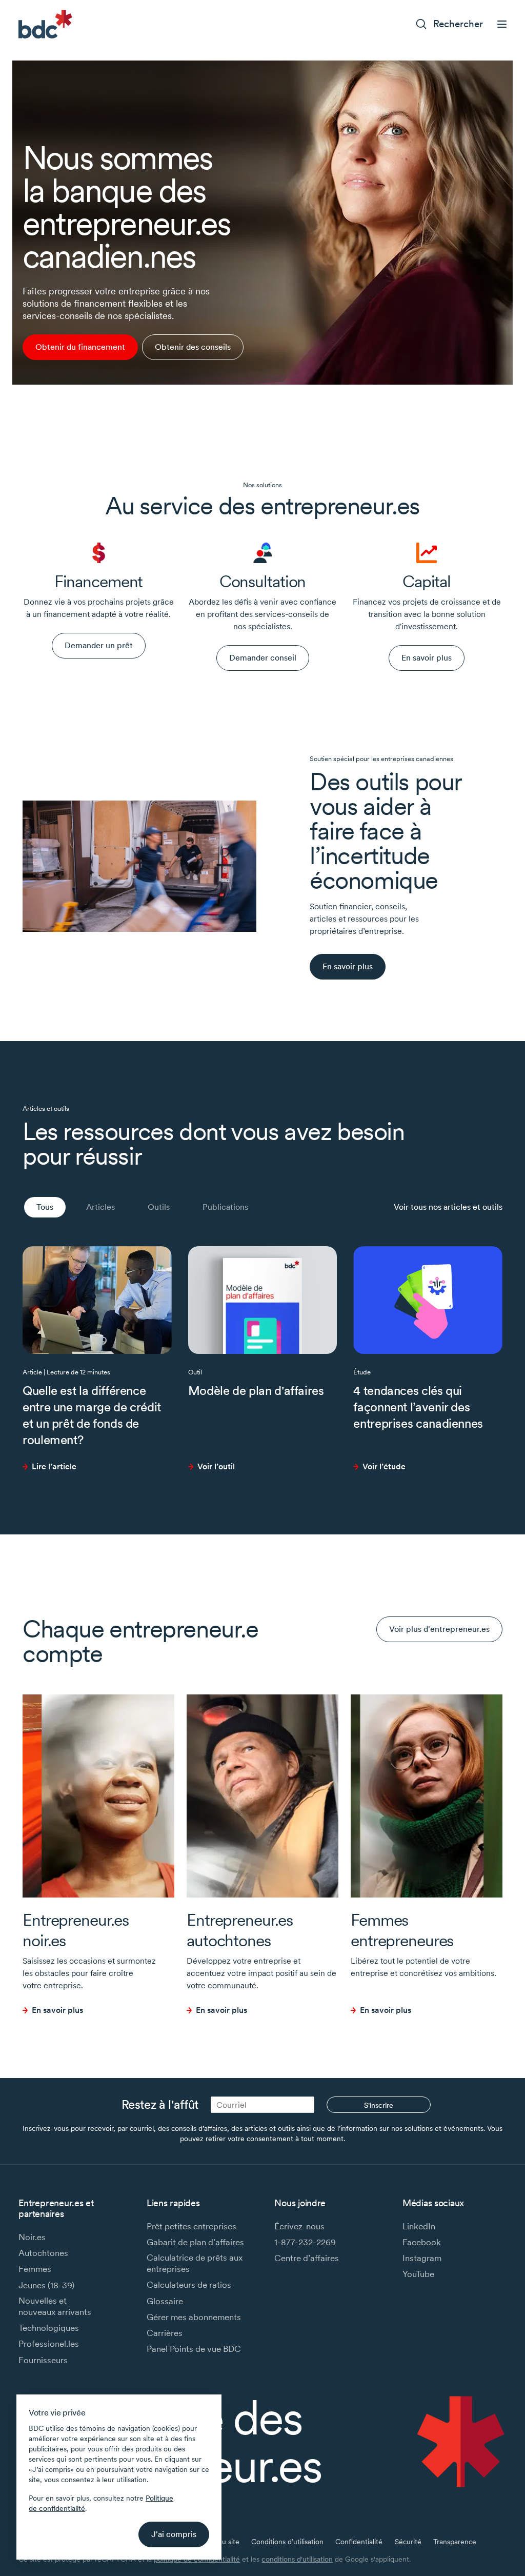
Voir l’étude (384, 1466)
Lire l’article (54, 1466)
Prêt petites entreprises (191, 2226)
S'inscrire (379, 2105)
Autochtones (43, 2253)
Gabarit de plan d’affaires (195, 2242)
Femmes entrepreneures (402, 1930)
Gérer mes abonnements (194, 2317)
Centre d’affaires (307, 2258)
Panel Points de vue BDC (194, 2349)
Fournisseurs (43, 2360)
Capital (427, 581)
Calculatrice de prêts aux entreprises (195, 2263)
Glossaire (165, 2301)
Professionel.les (49, 2344)
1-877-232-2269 (305, 2242)
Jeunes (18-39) (46, 2285)
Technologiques (49, 2328)
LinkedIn (419, 2226)
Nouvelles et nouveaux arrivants (55, 2306)
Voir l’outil (216, 1466)
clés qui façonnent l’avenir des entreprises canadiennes (419, 1407)
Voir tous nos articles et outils (448, 1207)
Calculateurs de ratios (189, 2285)
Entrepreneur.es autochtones (240, 1930)
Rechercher (458, 24)
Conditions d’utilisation (287, 2542)
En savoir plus (57, 2010)
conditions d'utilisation (297, 2559)
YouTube (418, 2274)
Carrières (165, 2333)
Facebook (422, 2242)
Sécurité (408, 2542)
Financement (99, 581)
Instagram (422, 2258)
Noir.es (32, 2237)
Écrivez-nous (299, 2226)
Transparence (455, 2542)
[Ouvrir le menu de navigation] (502, 24)
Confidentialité (359, 2542)
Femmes (35, 2269)
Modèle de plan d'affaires (256, 1391)
